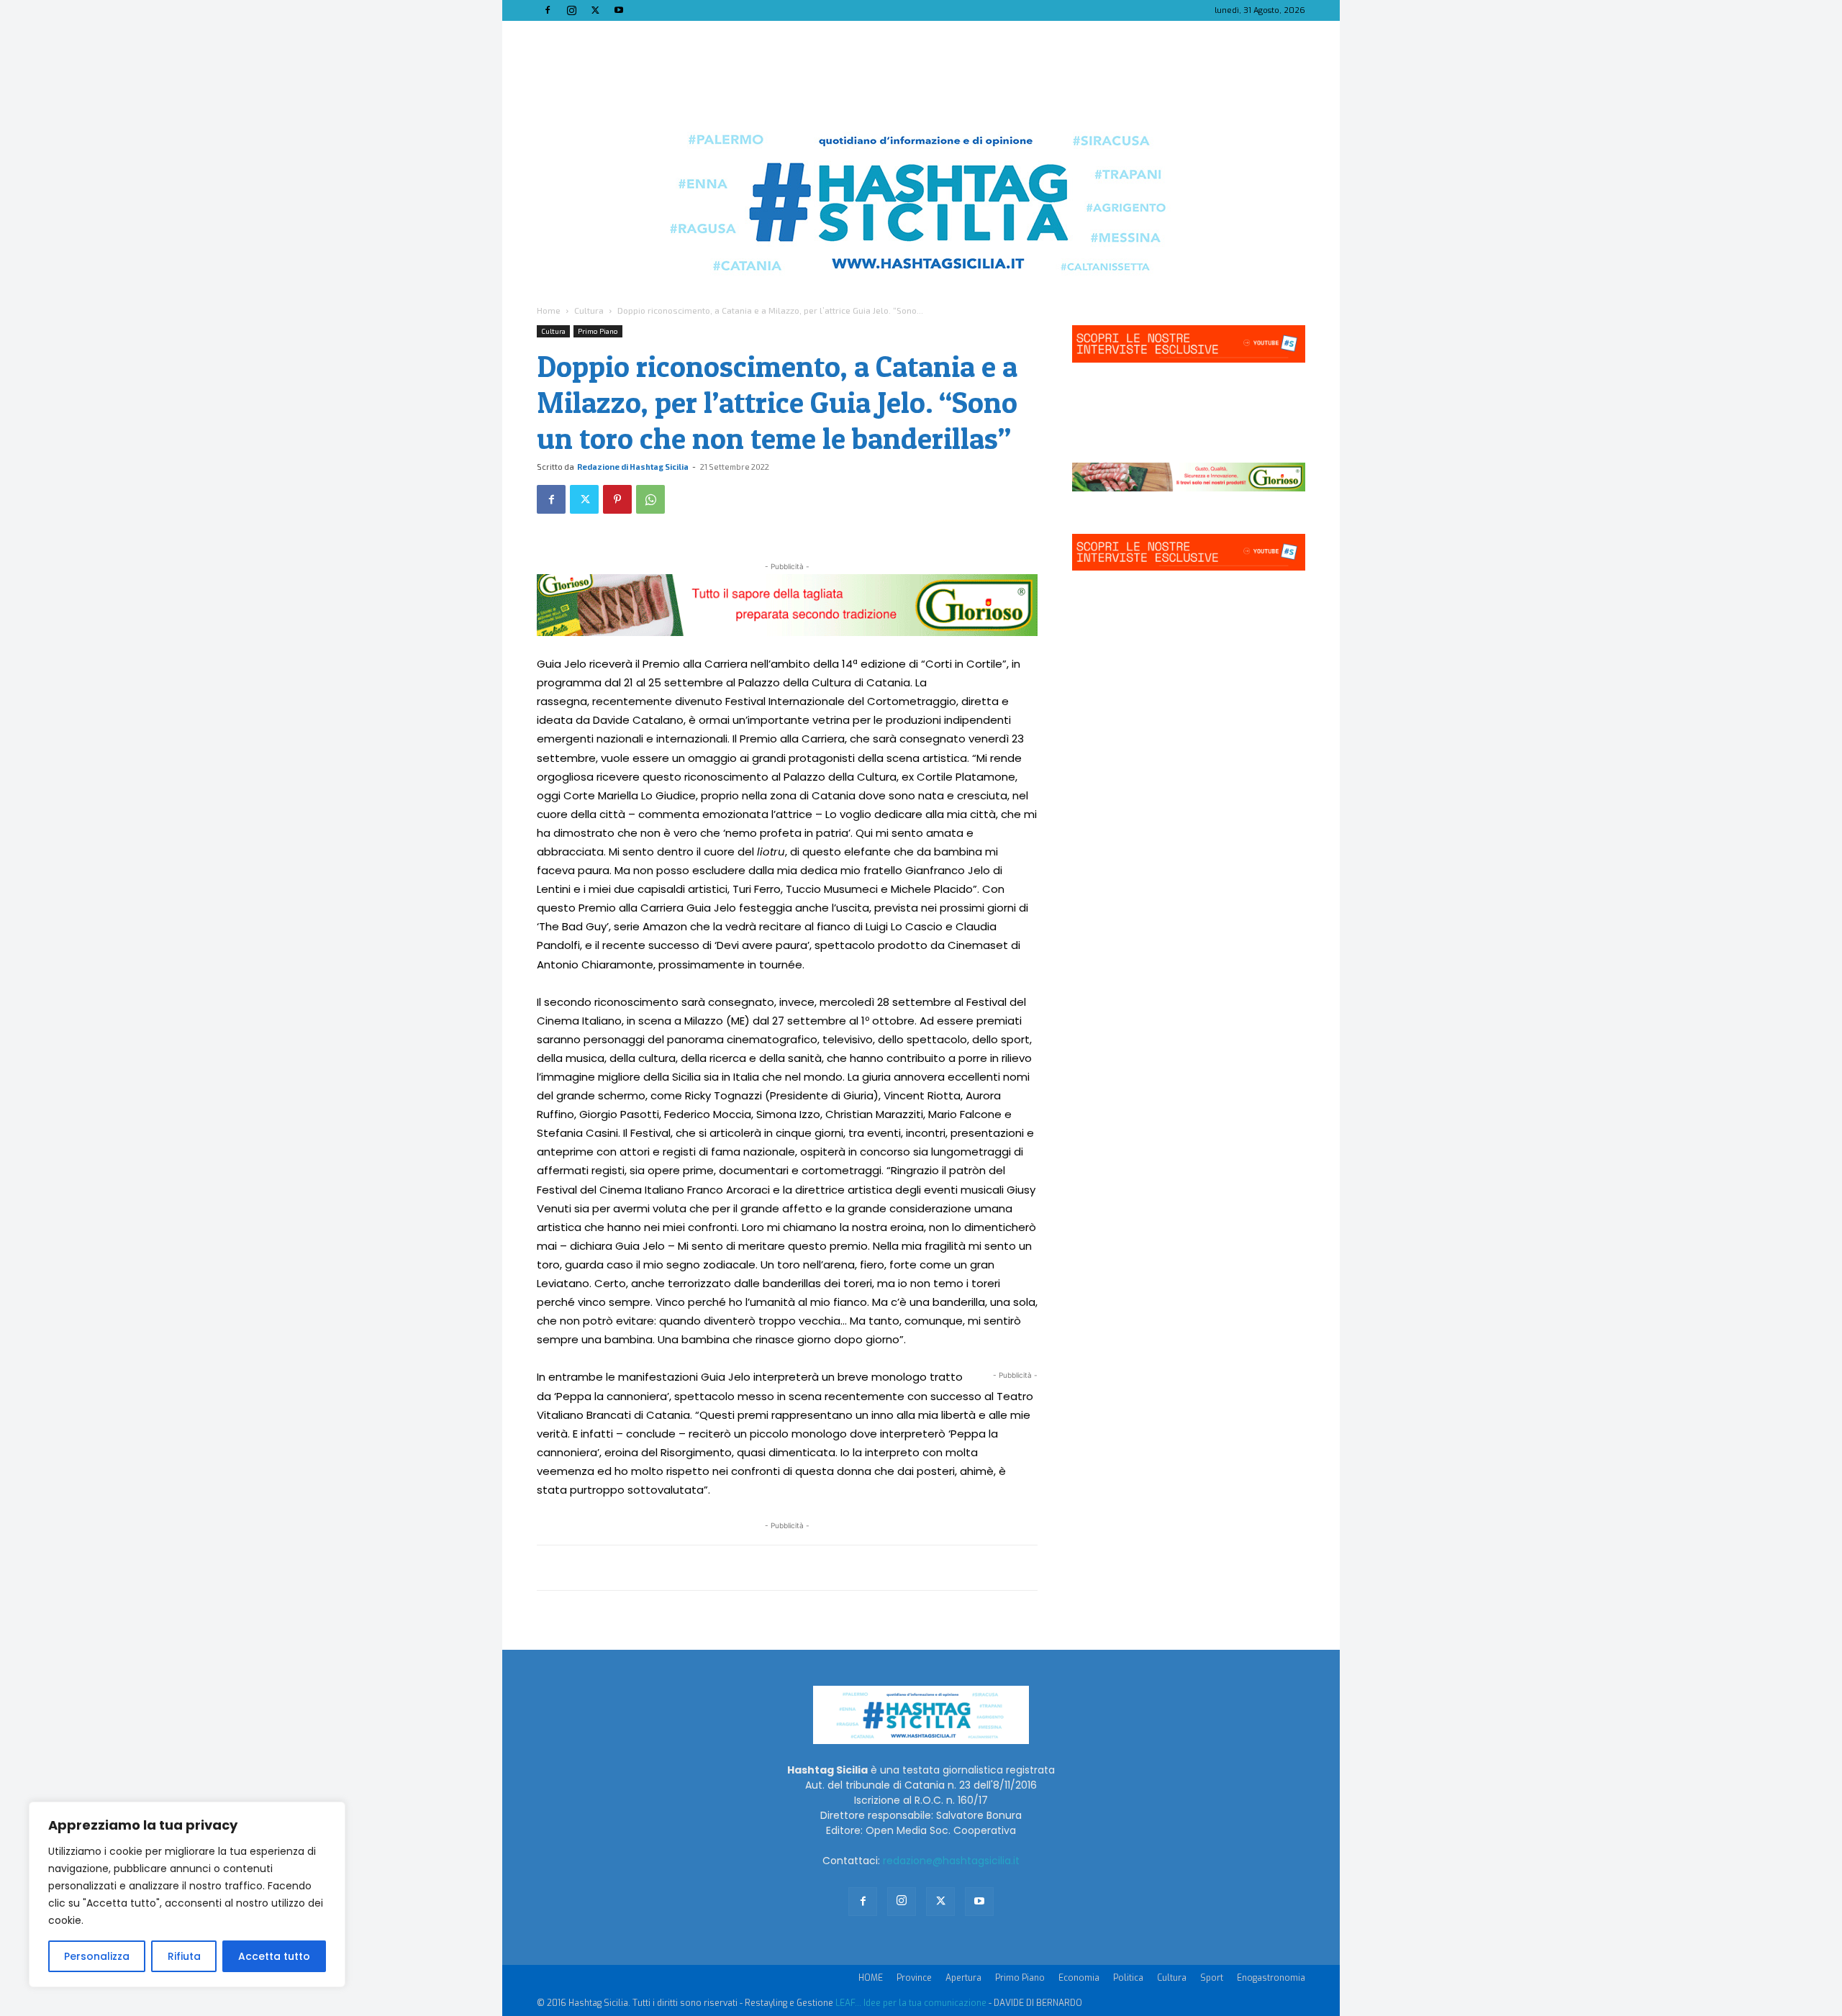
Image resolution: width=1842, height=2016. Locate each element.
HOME (871, 1978)
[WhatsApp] (650, 499)
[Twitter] (595, 10)
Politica (1128, 1978)
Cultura (589, 310)
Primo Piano (598, 331)
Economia (1079, 1978)
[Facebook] (548, 10)
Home (549, 310)
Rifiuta (184, 1956)
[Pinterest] (617, 499)
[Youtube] (619, 10)
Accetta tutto (274, 1956)
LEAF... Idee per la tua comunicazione (911, 2003)
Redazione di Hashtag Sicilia (633, 467)
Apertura (963, 1978)
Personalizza (97, 1956)
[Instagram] (571, 10)
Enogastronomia (1271, 1978)
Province (914, 1978)
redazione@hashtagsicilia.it (951, 1861)
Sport (1212, 1978)
